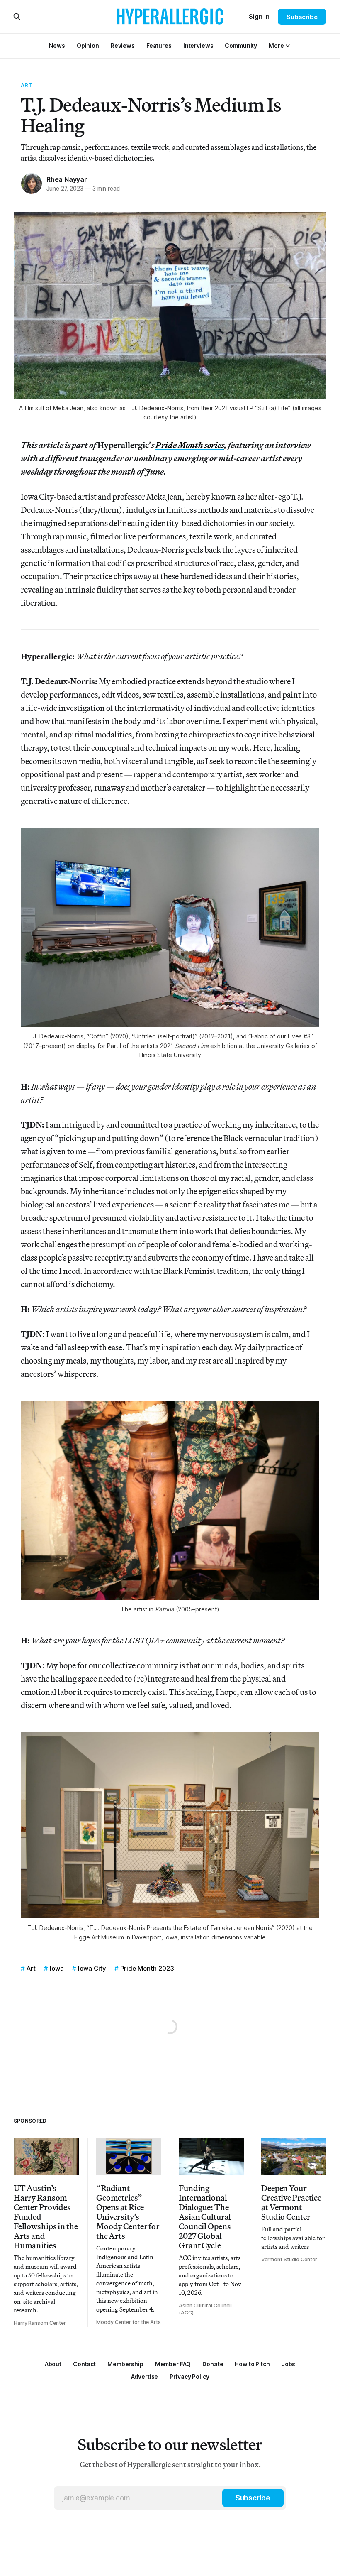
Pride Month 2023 (147, 1968)
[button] (276, 45)
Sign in (259, 16)
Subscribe (302, 17)
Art (27, 85)
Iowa (57, 1968)
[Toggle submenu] (288, 46)
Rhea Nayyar (67, 179)
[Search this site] (17, 17)
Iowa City (92, 1968)
